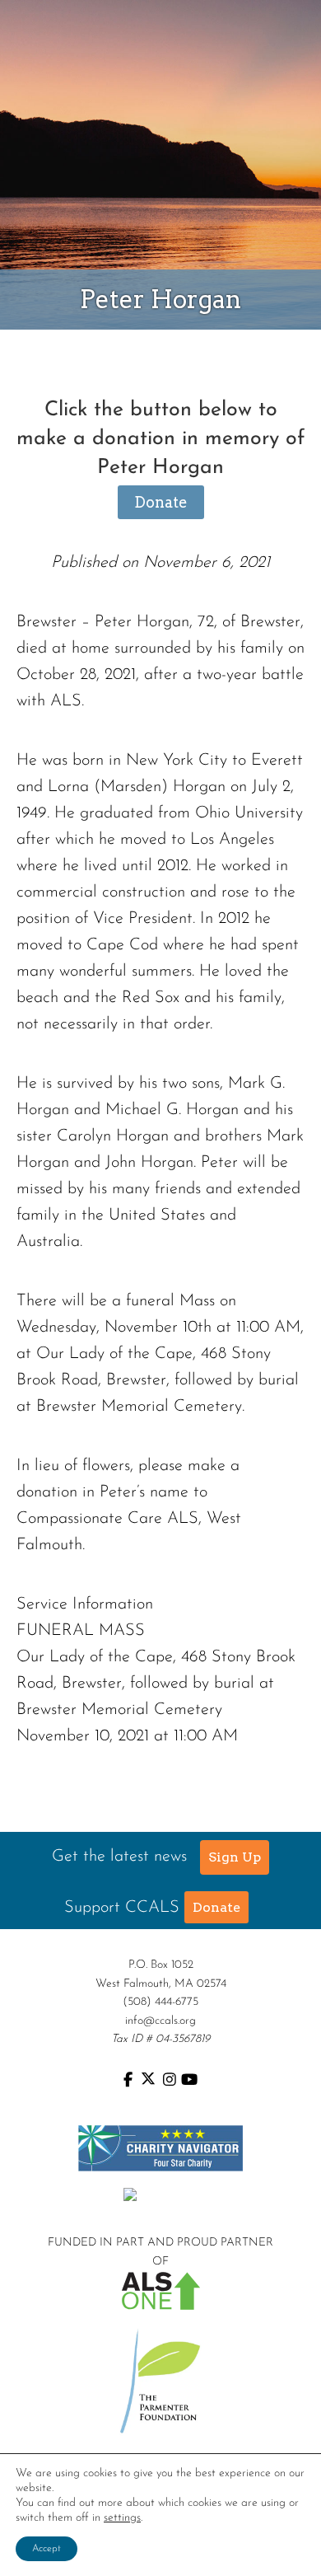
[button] (235, 1857)
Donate (161, 502)
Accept (47, 2549)
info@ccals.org (160, 2021)
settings (122, 2518)
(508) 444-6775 (160, 2002)
